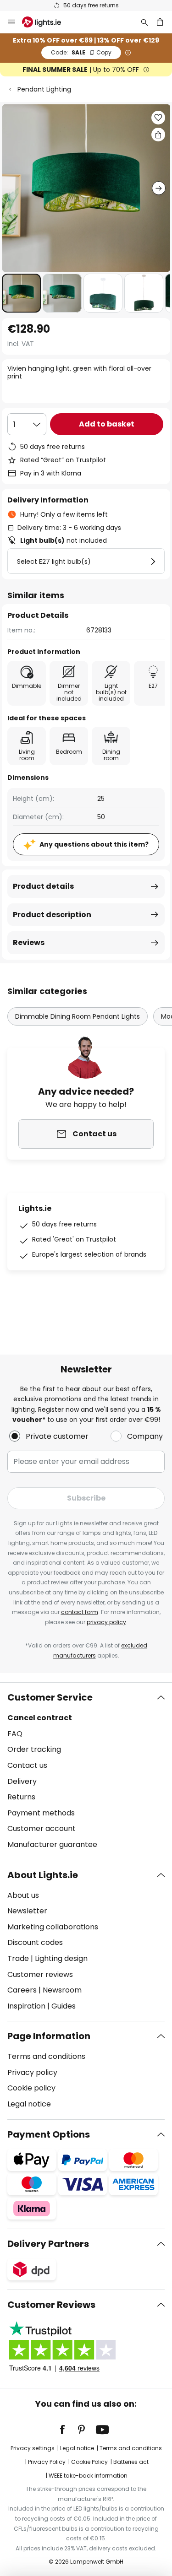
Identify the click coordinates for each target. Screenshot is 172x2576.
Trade (18, 1958)
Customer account (42, 1828)
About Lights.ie (43, 1875)
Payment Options (49, 2134)
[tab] (86, 1771)
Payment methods (41, 1813)
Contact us (27, 1765)
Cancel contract (40, 1718)
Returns (21, 1797)
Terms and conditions (46, 2056)
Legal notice (29, 2104)
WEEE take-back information (88, 2476)
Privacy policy (32, 2072)
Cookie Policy (89, 2462)
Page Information (49, 2036)
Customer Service (50, 1697)
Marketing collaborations (53, 1927)
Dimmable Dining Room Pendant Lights (78, 1016)
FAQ (15, 1734)
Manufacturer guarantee (52, 1844)
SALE (81, 52)
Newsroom (62, 1990)
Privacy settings (33, 2448)
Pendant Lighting (44, 89)
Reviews (29, 942)
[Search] (144, 22)
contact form (80, 1612)
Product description (52, 915)
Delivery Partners (48, 2244)
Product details (43, 886)
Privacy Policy (47, 2462)
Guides (64, 2006)
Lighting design (61, 1958)
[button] (21, 293)
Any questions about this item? (94, 844)
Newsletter (27, 1911)
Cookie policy (31, 2088)
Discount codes (35, 1942)
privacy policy (106, 1622)
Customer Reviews (51, 2305)
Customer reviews (40, 1974)
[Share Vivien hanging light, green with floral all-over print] (158, 135)
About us (23, 1895)
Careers (22, 1990)
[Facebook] (68, 2430)
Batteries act (131, 2462)
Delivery (22, 1781)
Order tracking (34, 1749)
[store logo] (47, 22)
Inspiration (26, 2006)
